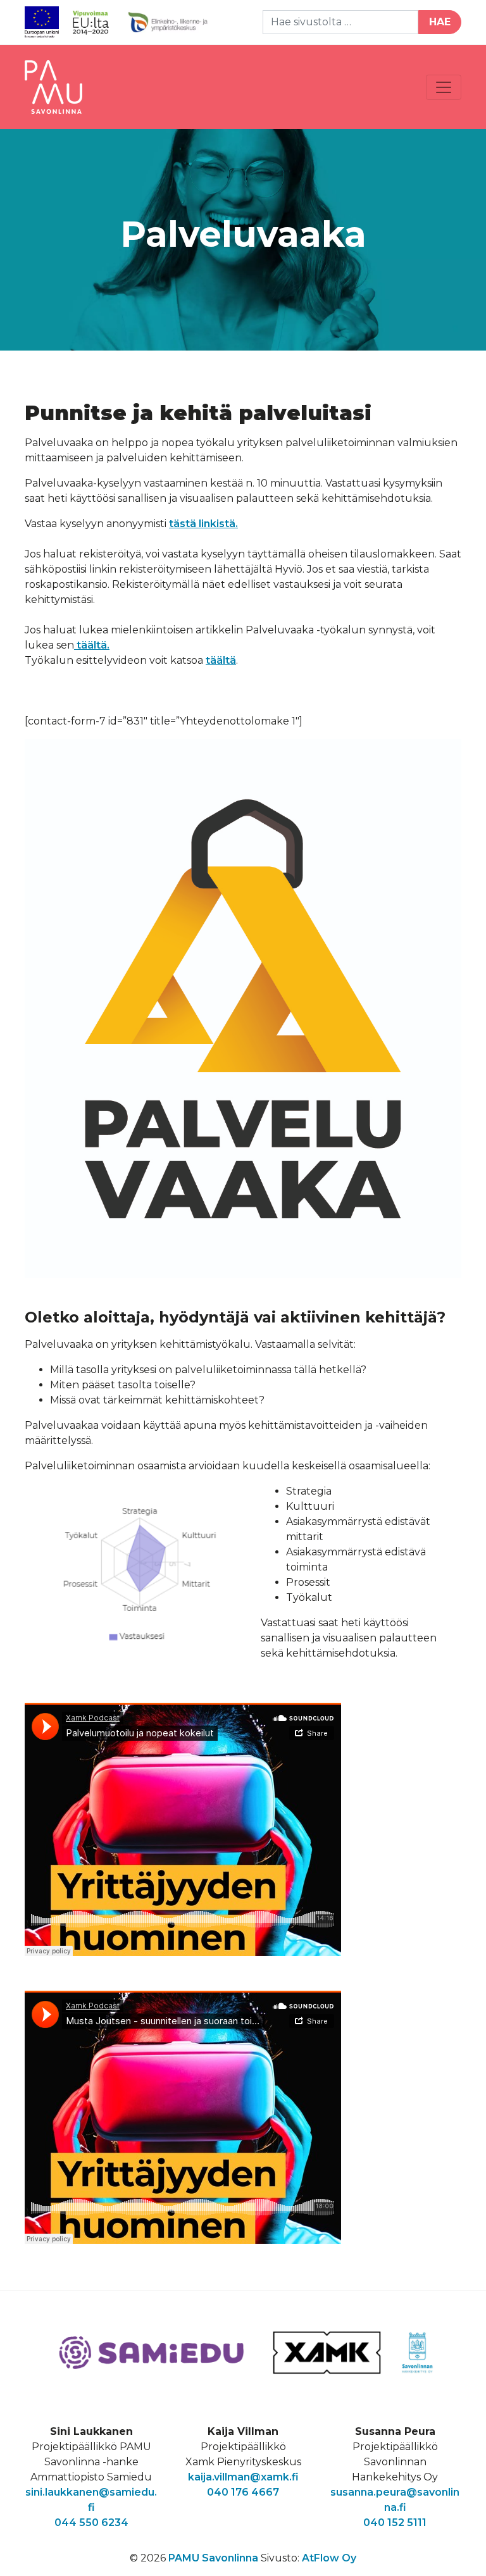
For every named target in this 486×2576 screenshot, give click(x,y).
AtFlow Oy (329, 2558)
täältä (221, 660)
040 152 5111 (395, 2523)
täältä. (92, 645)
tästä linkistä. (203, 524)
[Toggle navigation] (444, 87)
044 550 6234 (91, 2523)
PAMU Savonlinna (213, 2558)
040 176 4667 (243, 2492)
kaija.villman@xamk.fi (243, 2477)
